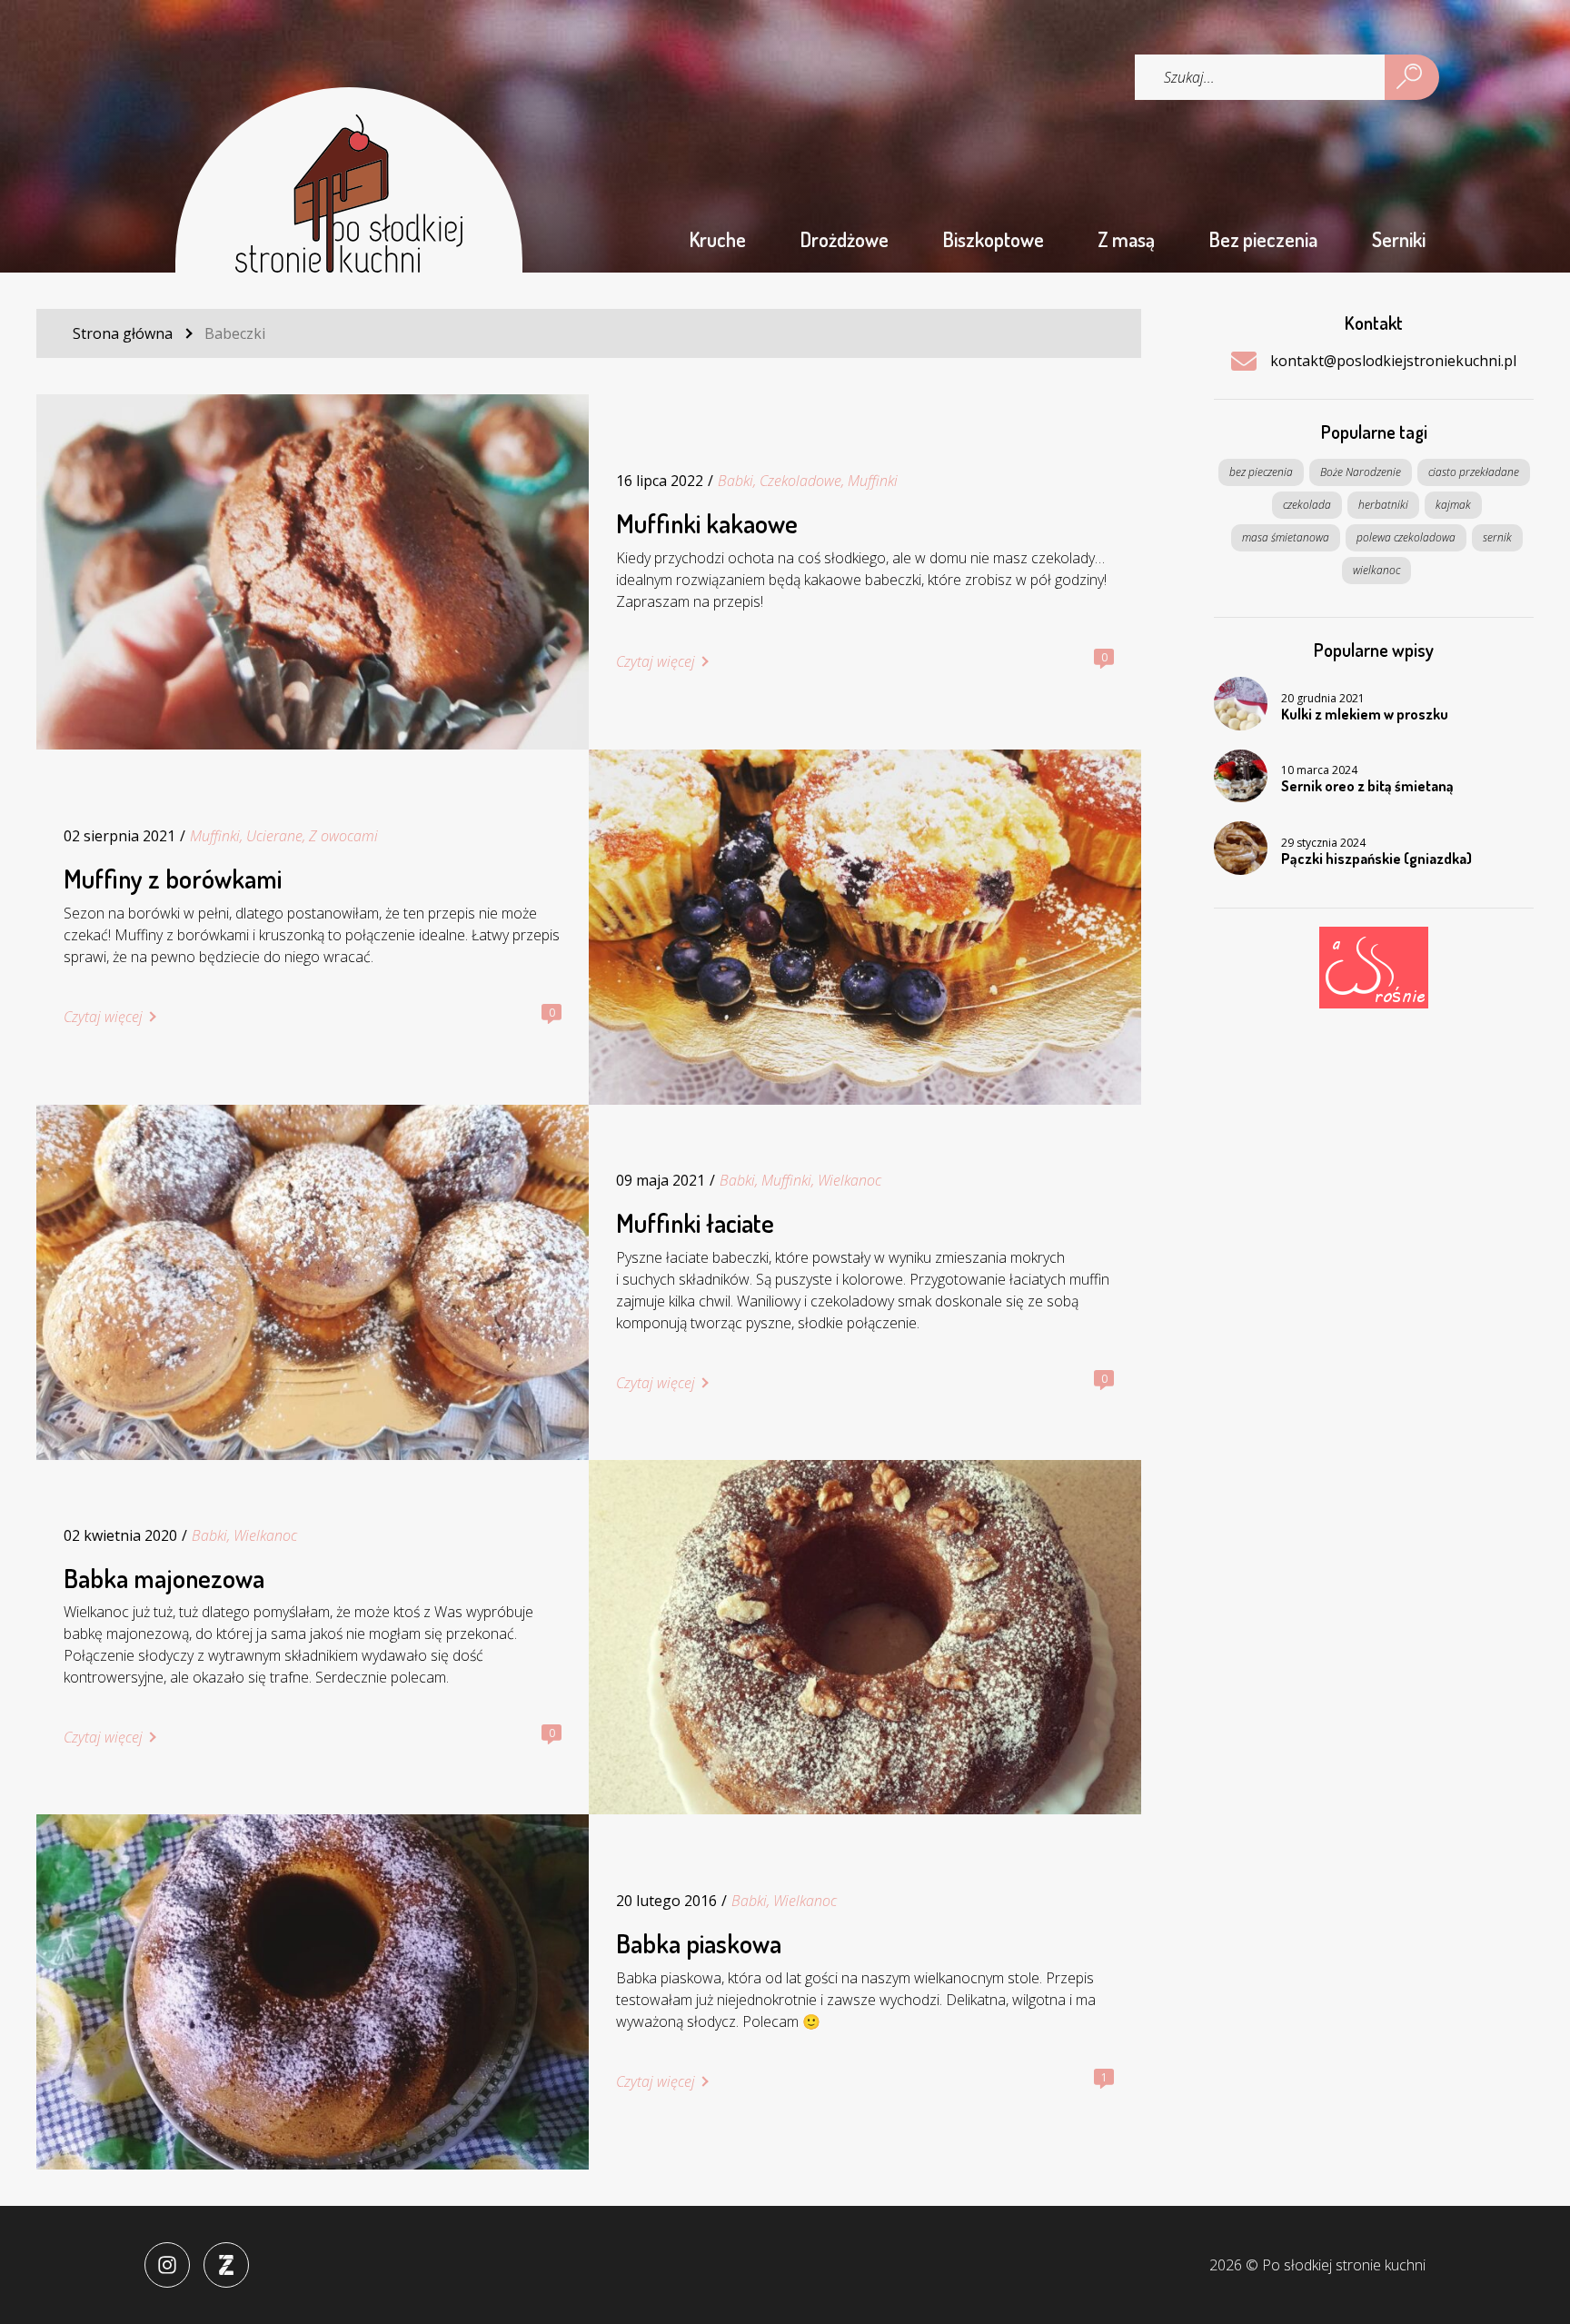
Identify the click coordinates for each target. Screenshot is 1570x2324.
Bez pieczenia (1263, 239)
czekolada (1307, 505)
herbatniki (1383, 505)
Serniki (1399, 239)
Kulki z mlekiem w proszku (1365, 715)
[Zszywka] (226, 2265)
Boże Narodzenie (1361, 472)
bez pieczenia (1261, 472)
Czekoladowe (800, 481)
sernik (1497, 537)
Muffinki (873, 481)
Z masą (1126, 239)
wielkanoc (1376, 570)
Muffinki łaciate (695, 1223)
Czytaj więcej (656, 661)
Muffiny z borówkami (173, 879)
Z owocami (343, 836)
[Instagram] (167, 2265)
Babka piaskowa (699, 1944)
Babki (735, 481)
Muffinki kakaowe (707, 524)
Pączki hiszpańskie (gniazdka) (1376, 859)
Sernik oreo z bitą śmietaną (1367, 787)
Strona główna (123, 333)
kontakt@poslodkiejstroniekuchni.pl (1393, 361)
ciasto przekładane (1474, 472)
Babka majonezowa (164, 1579)
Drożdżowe (845, 239)
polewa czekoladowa (1406, 537)
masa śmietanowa (1286, 537)
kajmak (1453, 505)
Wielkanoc (850, 1180)
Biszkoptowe (994, 239)
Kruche (718, 239)
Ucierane (274, 836)
